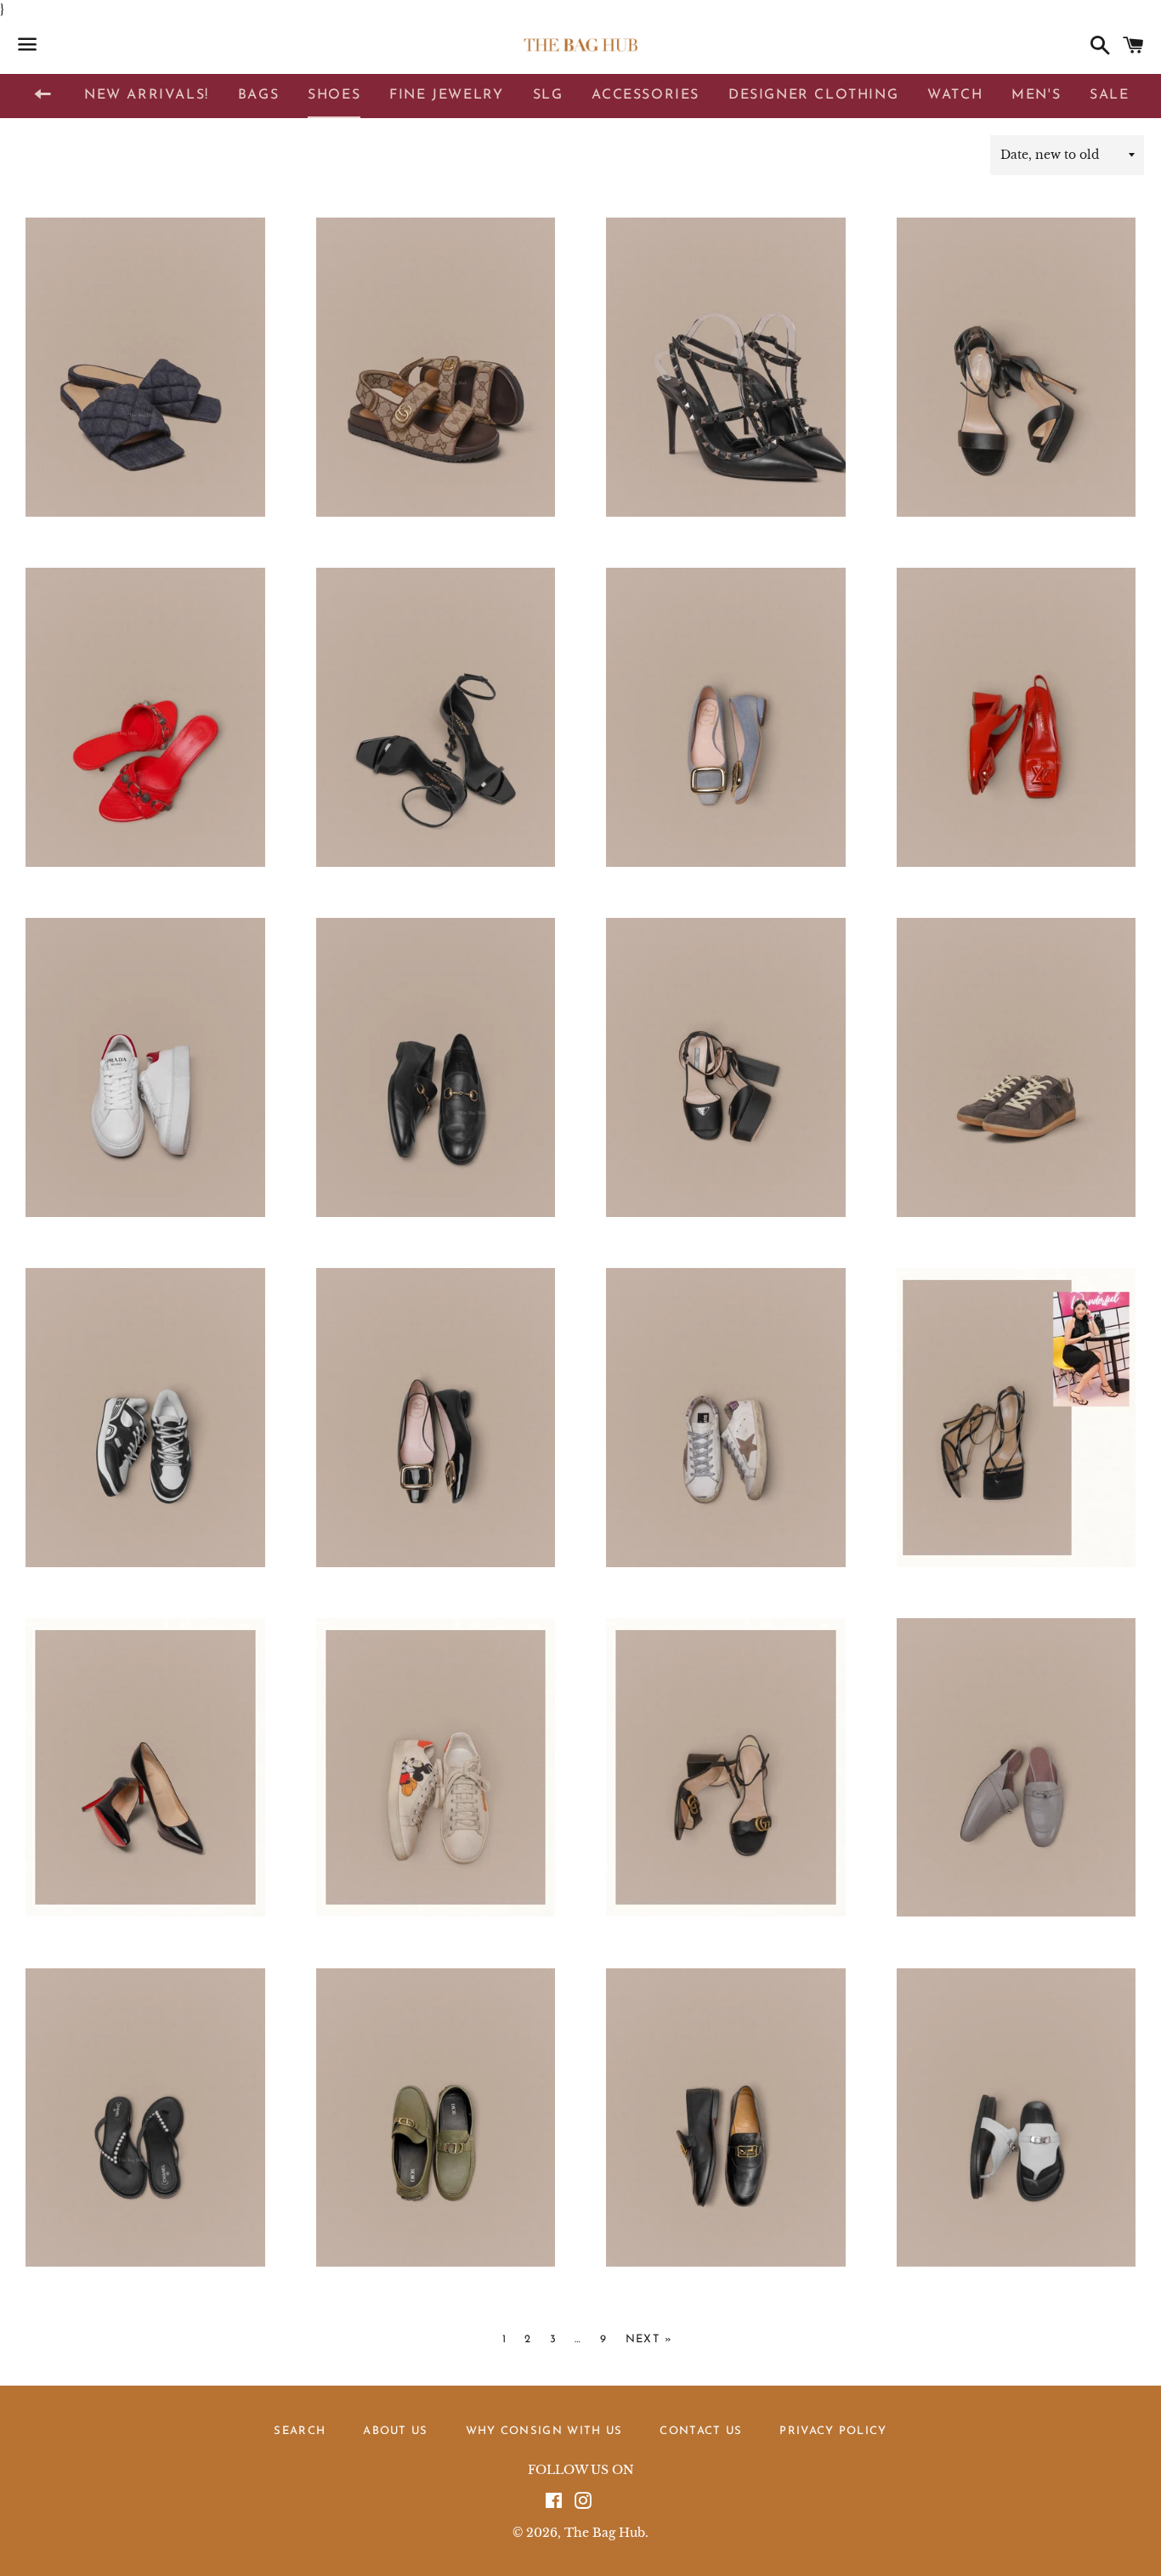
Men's (1036, 95)
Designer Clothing (813, 95)
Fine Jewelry (446, 95)
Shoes (334, 95)
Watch (955, 95)
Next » (649, 2339)
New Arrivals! (147, 95)
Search (300, 2431)
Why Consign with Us (544, 2431)
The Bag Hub (605, 2533)
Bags (258, 95)
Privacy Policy (833, 2431)
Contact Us (701, 2431)
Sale (1109, 95)
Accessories (646, 95)
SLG (548, 95)
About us (395, 2431)
